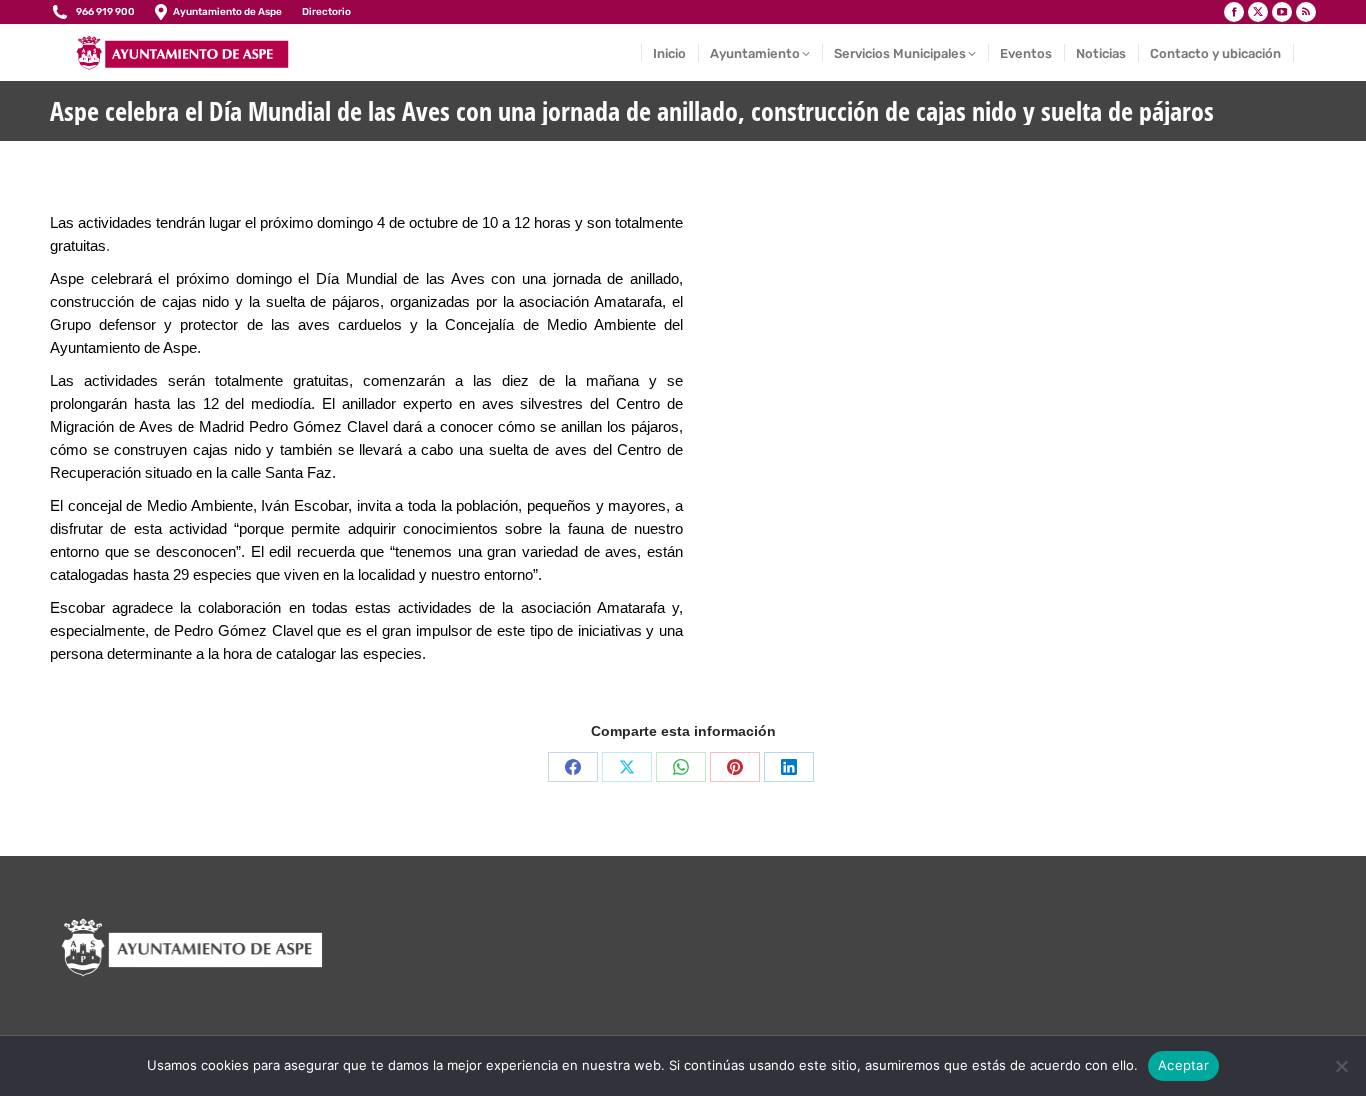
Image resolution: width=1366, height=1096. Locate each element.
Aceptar (1183, 1065)
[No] (1341, 1066)
